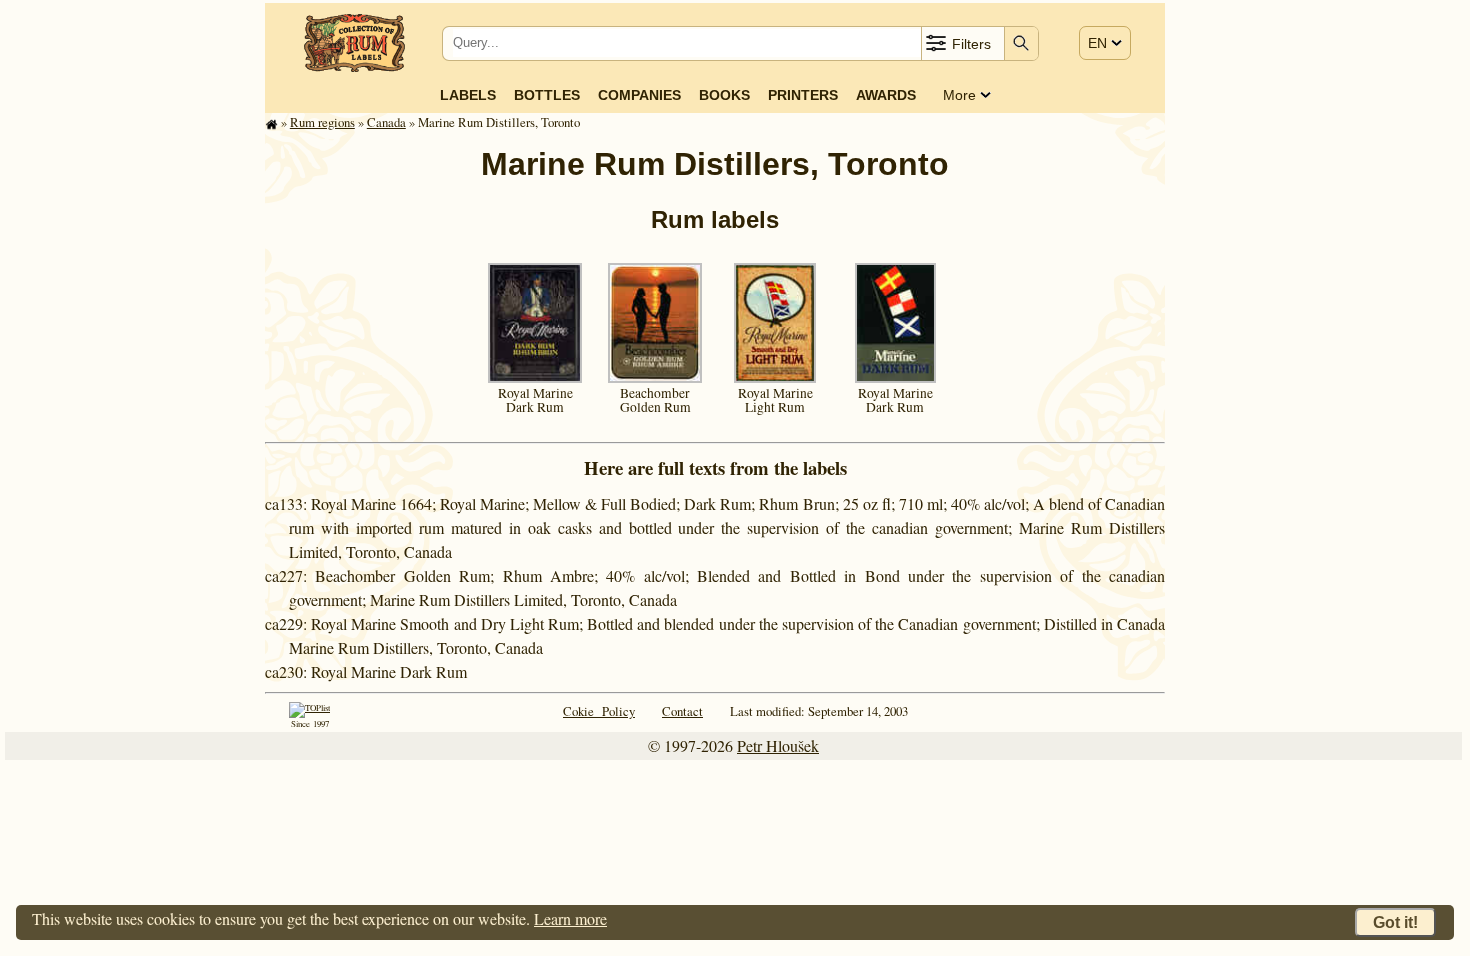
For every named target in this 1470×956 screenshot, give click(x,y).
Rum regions (322, 122)
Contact (682, 711)
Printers (803, 95)
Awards (886, 95)
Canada (386, 122)
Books (724, 95)
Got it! (1395, 922)
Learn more (570, 918)
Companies (639, 95)
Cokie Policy (599, 711)
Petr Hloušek (778, 745)
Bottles (547, 95)
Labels (468, 95)
